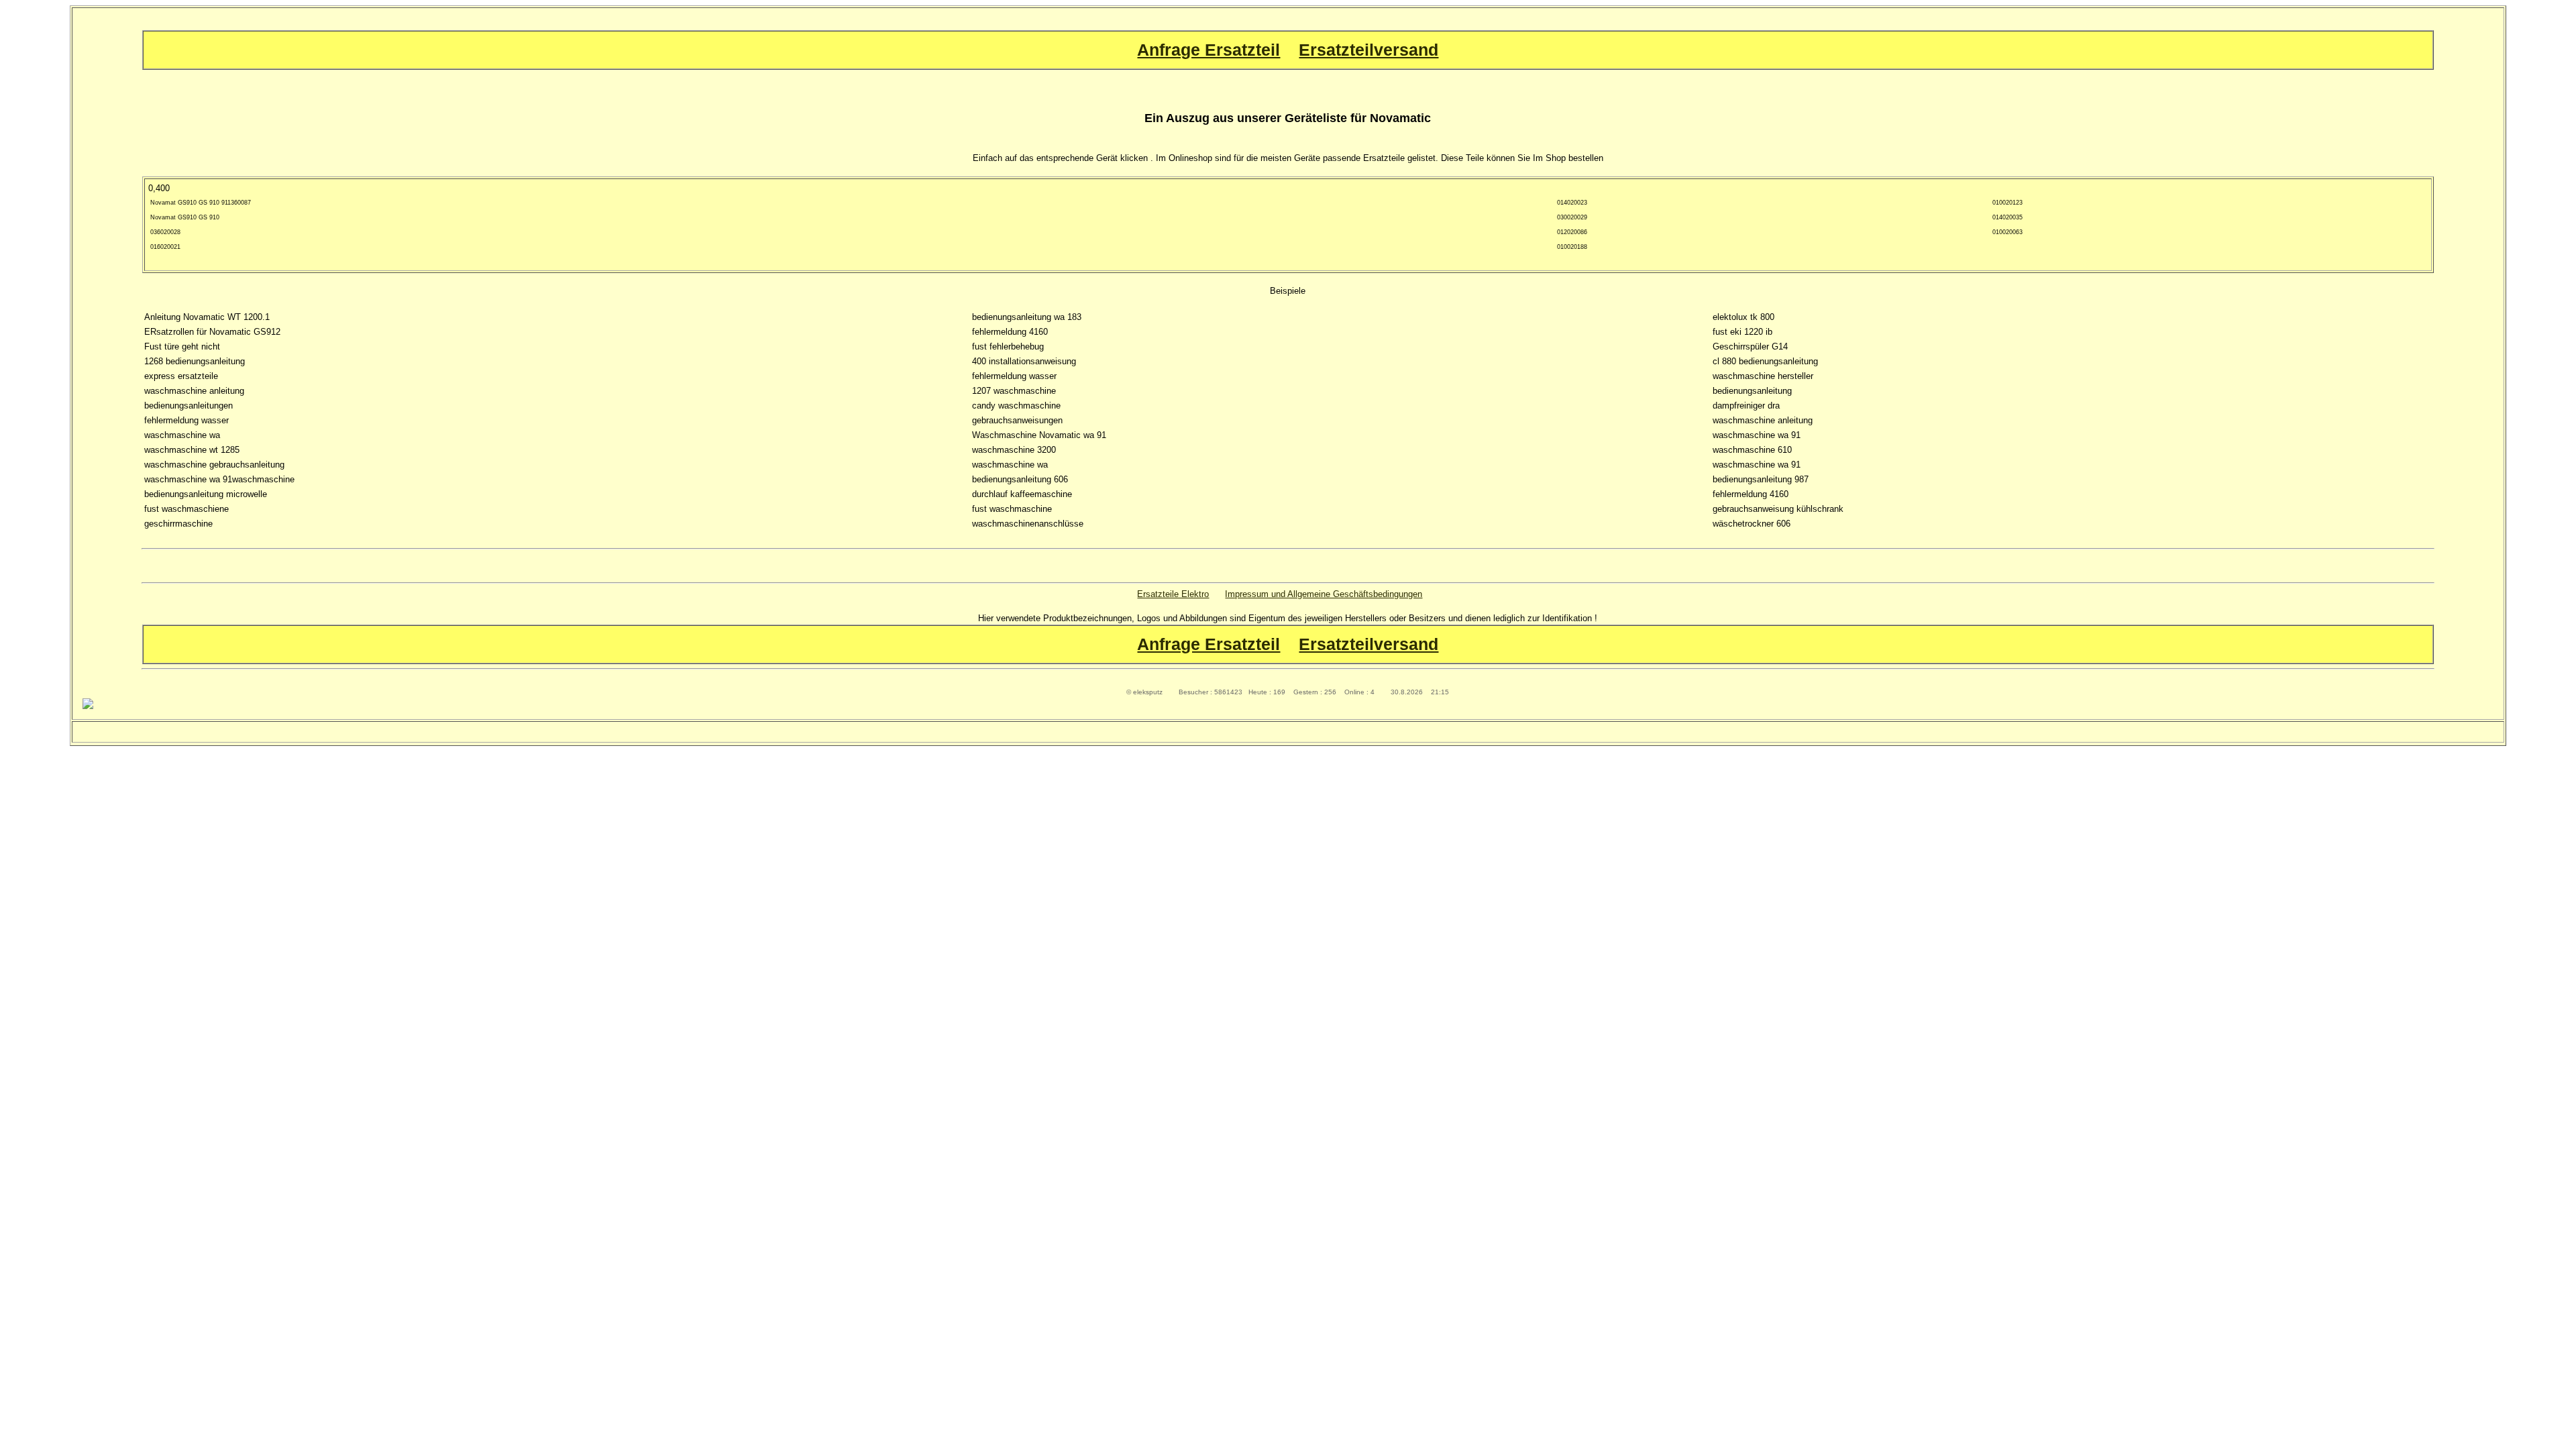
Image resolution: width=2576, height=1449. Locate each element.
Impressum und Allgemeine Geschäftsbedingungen (1324, 594)
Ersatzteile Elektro (1173, 594)
